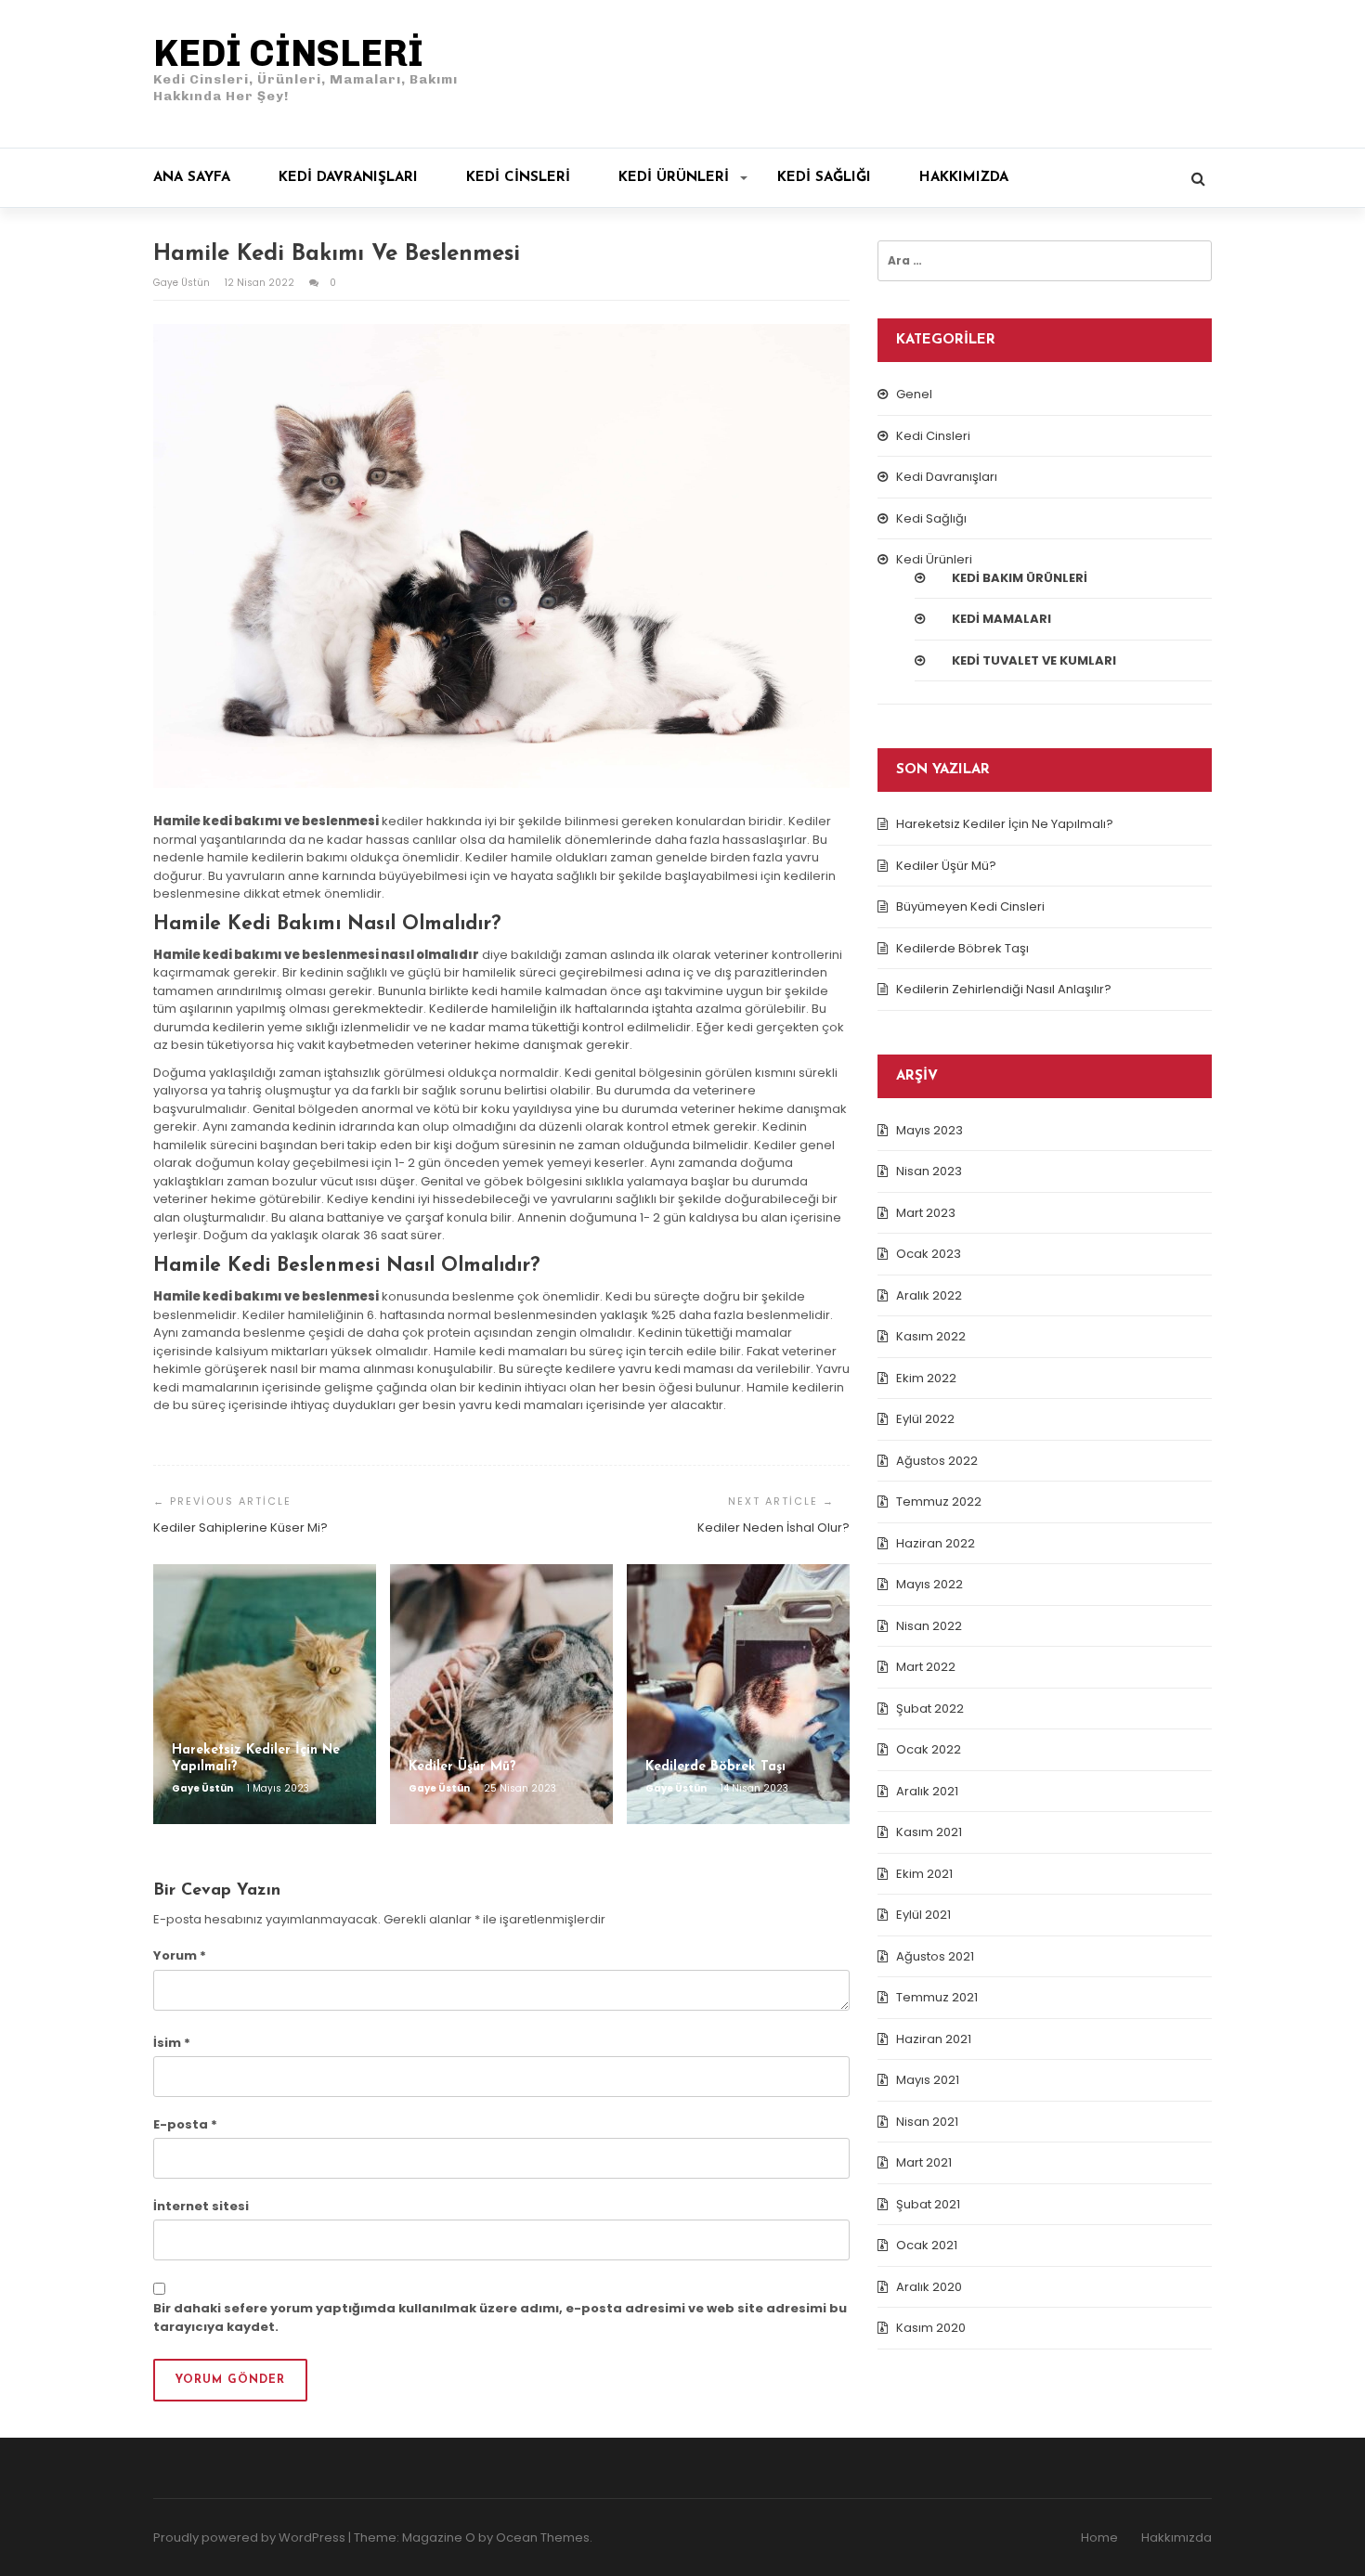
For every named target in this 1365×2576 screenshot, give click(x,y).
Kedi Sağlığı (824, 178)
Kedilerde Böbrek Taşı (962, 948)
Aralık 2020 (929, 2287)
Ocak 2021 (927, 2245)
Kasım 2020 (931, 2328)
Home (1099, 2537)
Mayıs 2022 (929, 1584)
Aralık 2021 (927, 1791)
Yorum (180, 1955)
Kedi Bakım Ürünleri (1020, 578)
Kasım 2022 (931, 1336)
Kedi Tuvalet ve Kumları (1034, 660)
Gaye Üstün (183, 283)
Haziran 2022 (936, 1543)
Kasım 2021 (929, 1832)
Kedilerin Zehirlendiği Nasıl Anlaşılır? (1004, 989)
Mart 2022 (926, 1667)
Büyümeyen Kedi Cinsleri (970, 906)
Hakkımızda (964, 178)
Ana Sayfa (192, 178)
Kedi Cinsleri (518, 178)
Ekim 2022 (926, 1378)
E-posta (185, 2124)
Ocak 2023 (929, 1254)
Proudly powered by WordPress (249, 2537)
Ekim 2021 (924, 1874)
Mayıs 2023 (929, 1130)
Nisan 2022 (929, 1626)
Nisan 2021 (927, 2122)
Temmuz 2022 (939, 1502)
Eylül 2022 (925, 1419)
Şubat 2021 (928, 2204)
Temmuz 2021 (937, 1997)
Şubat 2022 (930, 1709)
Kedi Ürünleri (674, 178)
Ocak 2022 (929, 1749)
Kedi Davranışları (348, 178)
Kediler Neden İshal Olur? (773, 1527)
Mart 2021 (924, 2162)
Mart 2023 (926, 1213)
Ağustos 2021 (935, 1956)
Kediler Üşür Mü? (946, 866)
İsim (172, 2043)
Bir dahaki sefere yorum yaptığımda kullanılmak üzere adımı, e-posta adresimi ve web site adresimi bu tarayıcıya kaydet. (500, 2317)
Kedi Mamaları (1001, 619)
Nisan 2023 (929, 1171)
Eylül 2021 (923, 1915)
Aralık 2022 (929, 1295)
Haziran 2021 (934, 2039)
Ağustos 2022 (937, 1461)
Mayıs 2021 (928, 2080)
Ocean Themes (543, 2537)
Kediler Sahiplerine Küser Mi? (240, 1527)
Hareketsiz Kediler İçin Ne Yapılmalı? (1005, 824)
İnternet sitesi (201, 2206)
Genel (914, 394)
